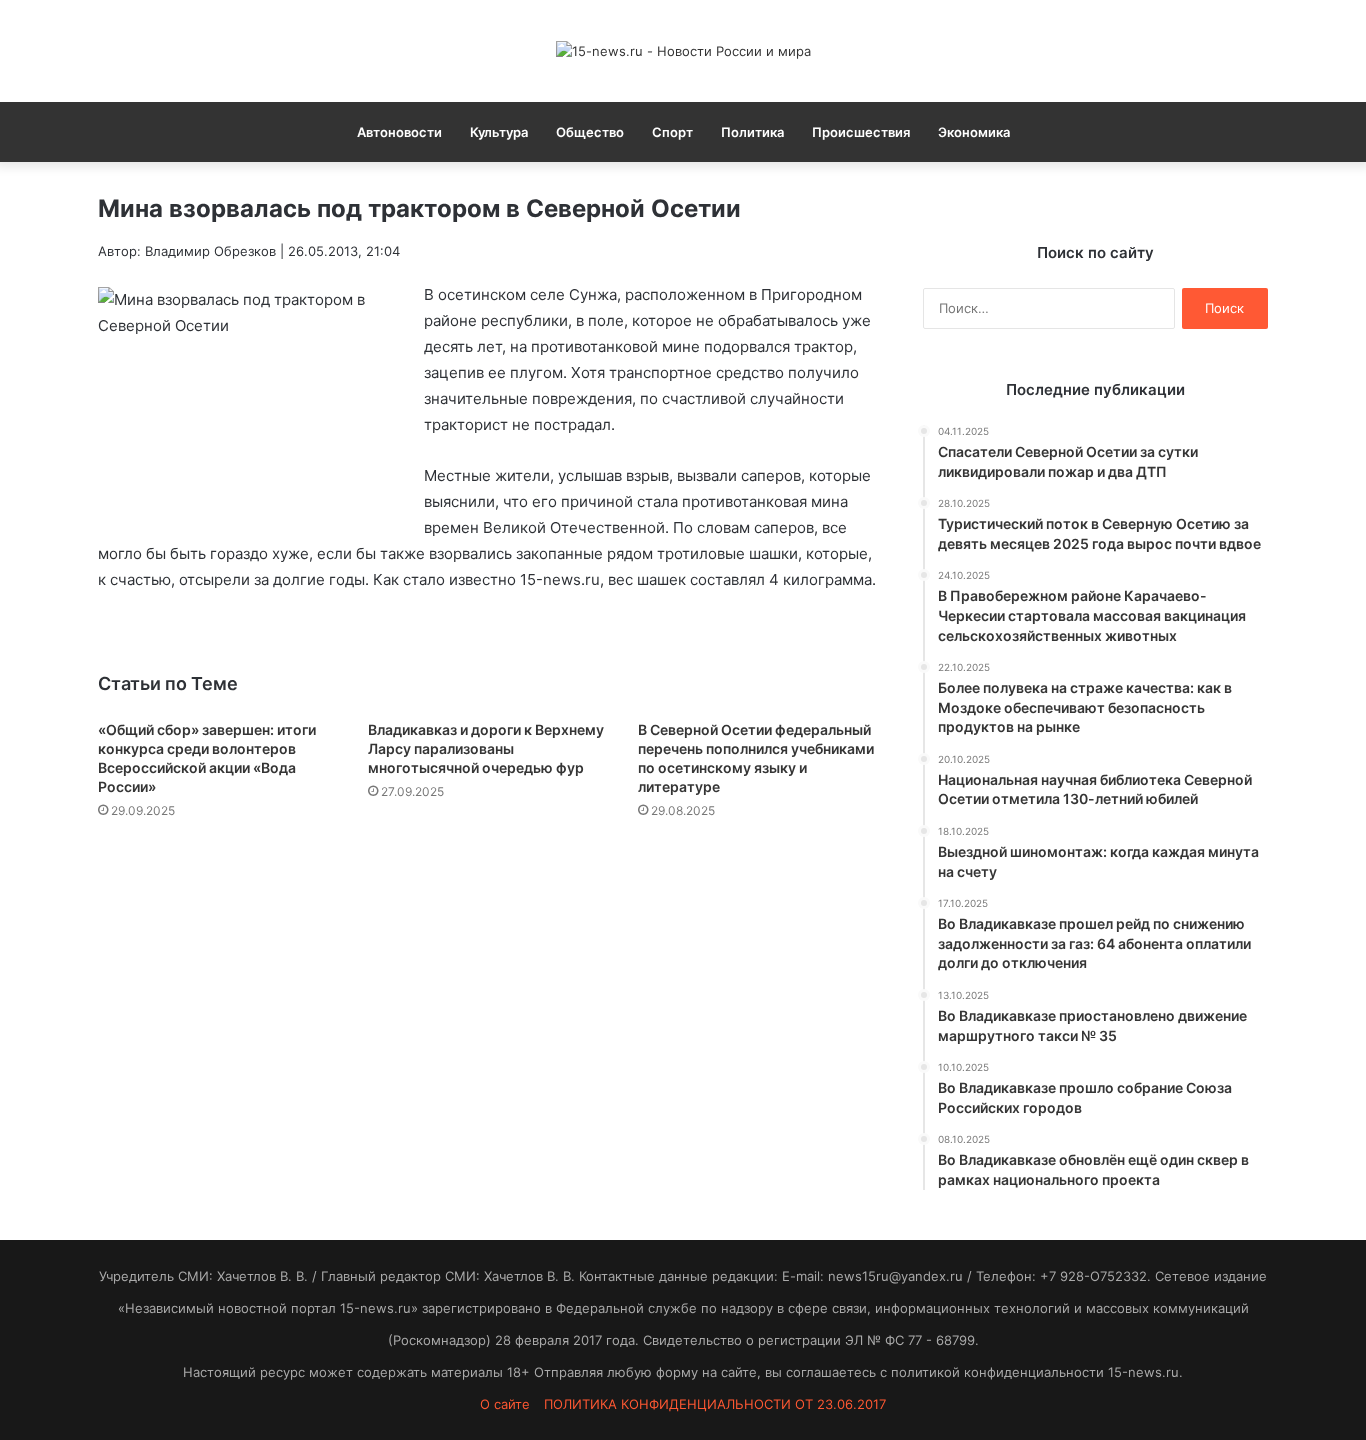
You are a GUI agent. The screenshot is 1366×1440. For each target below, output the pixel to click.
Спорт (672, 132)
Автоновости (399, 132)
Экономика (974, 132)
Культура (499, 132)
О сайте (505, 1404)
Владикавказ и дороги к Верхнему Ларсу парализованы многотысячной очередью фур (486, 748)
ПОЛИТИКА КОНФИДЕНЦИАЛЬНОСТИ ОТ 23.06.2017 (715, 1404)
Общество (590, 132)
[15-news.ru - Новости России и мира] (683, 51)
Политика (752, 132)
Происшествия (861, 132)
